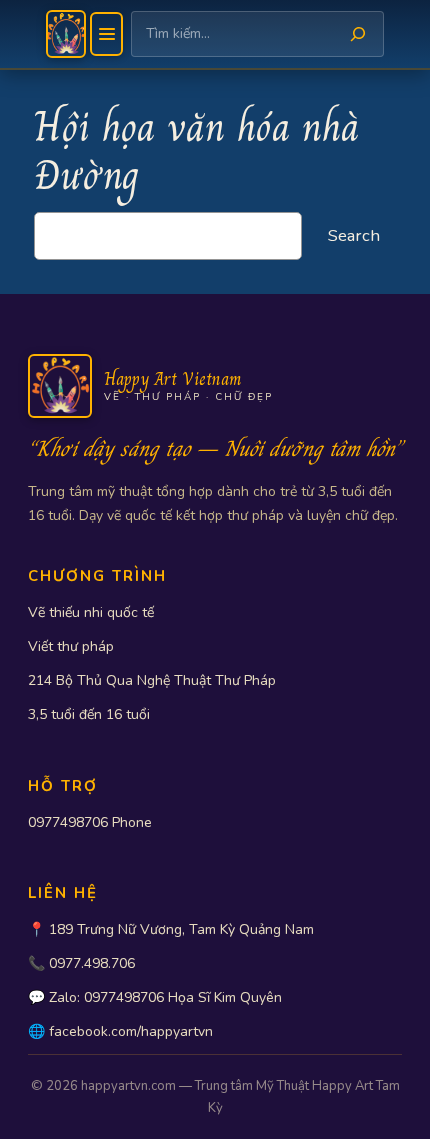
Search (354, 235)
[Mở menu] (106, 34)
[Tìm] (358, 34)
